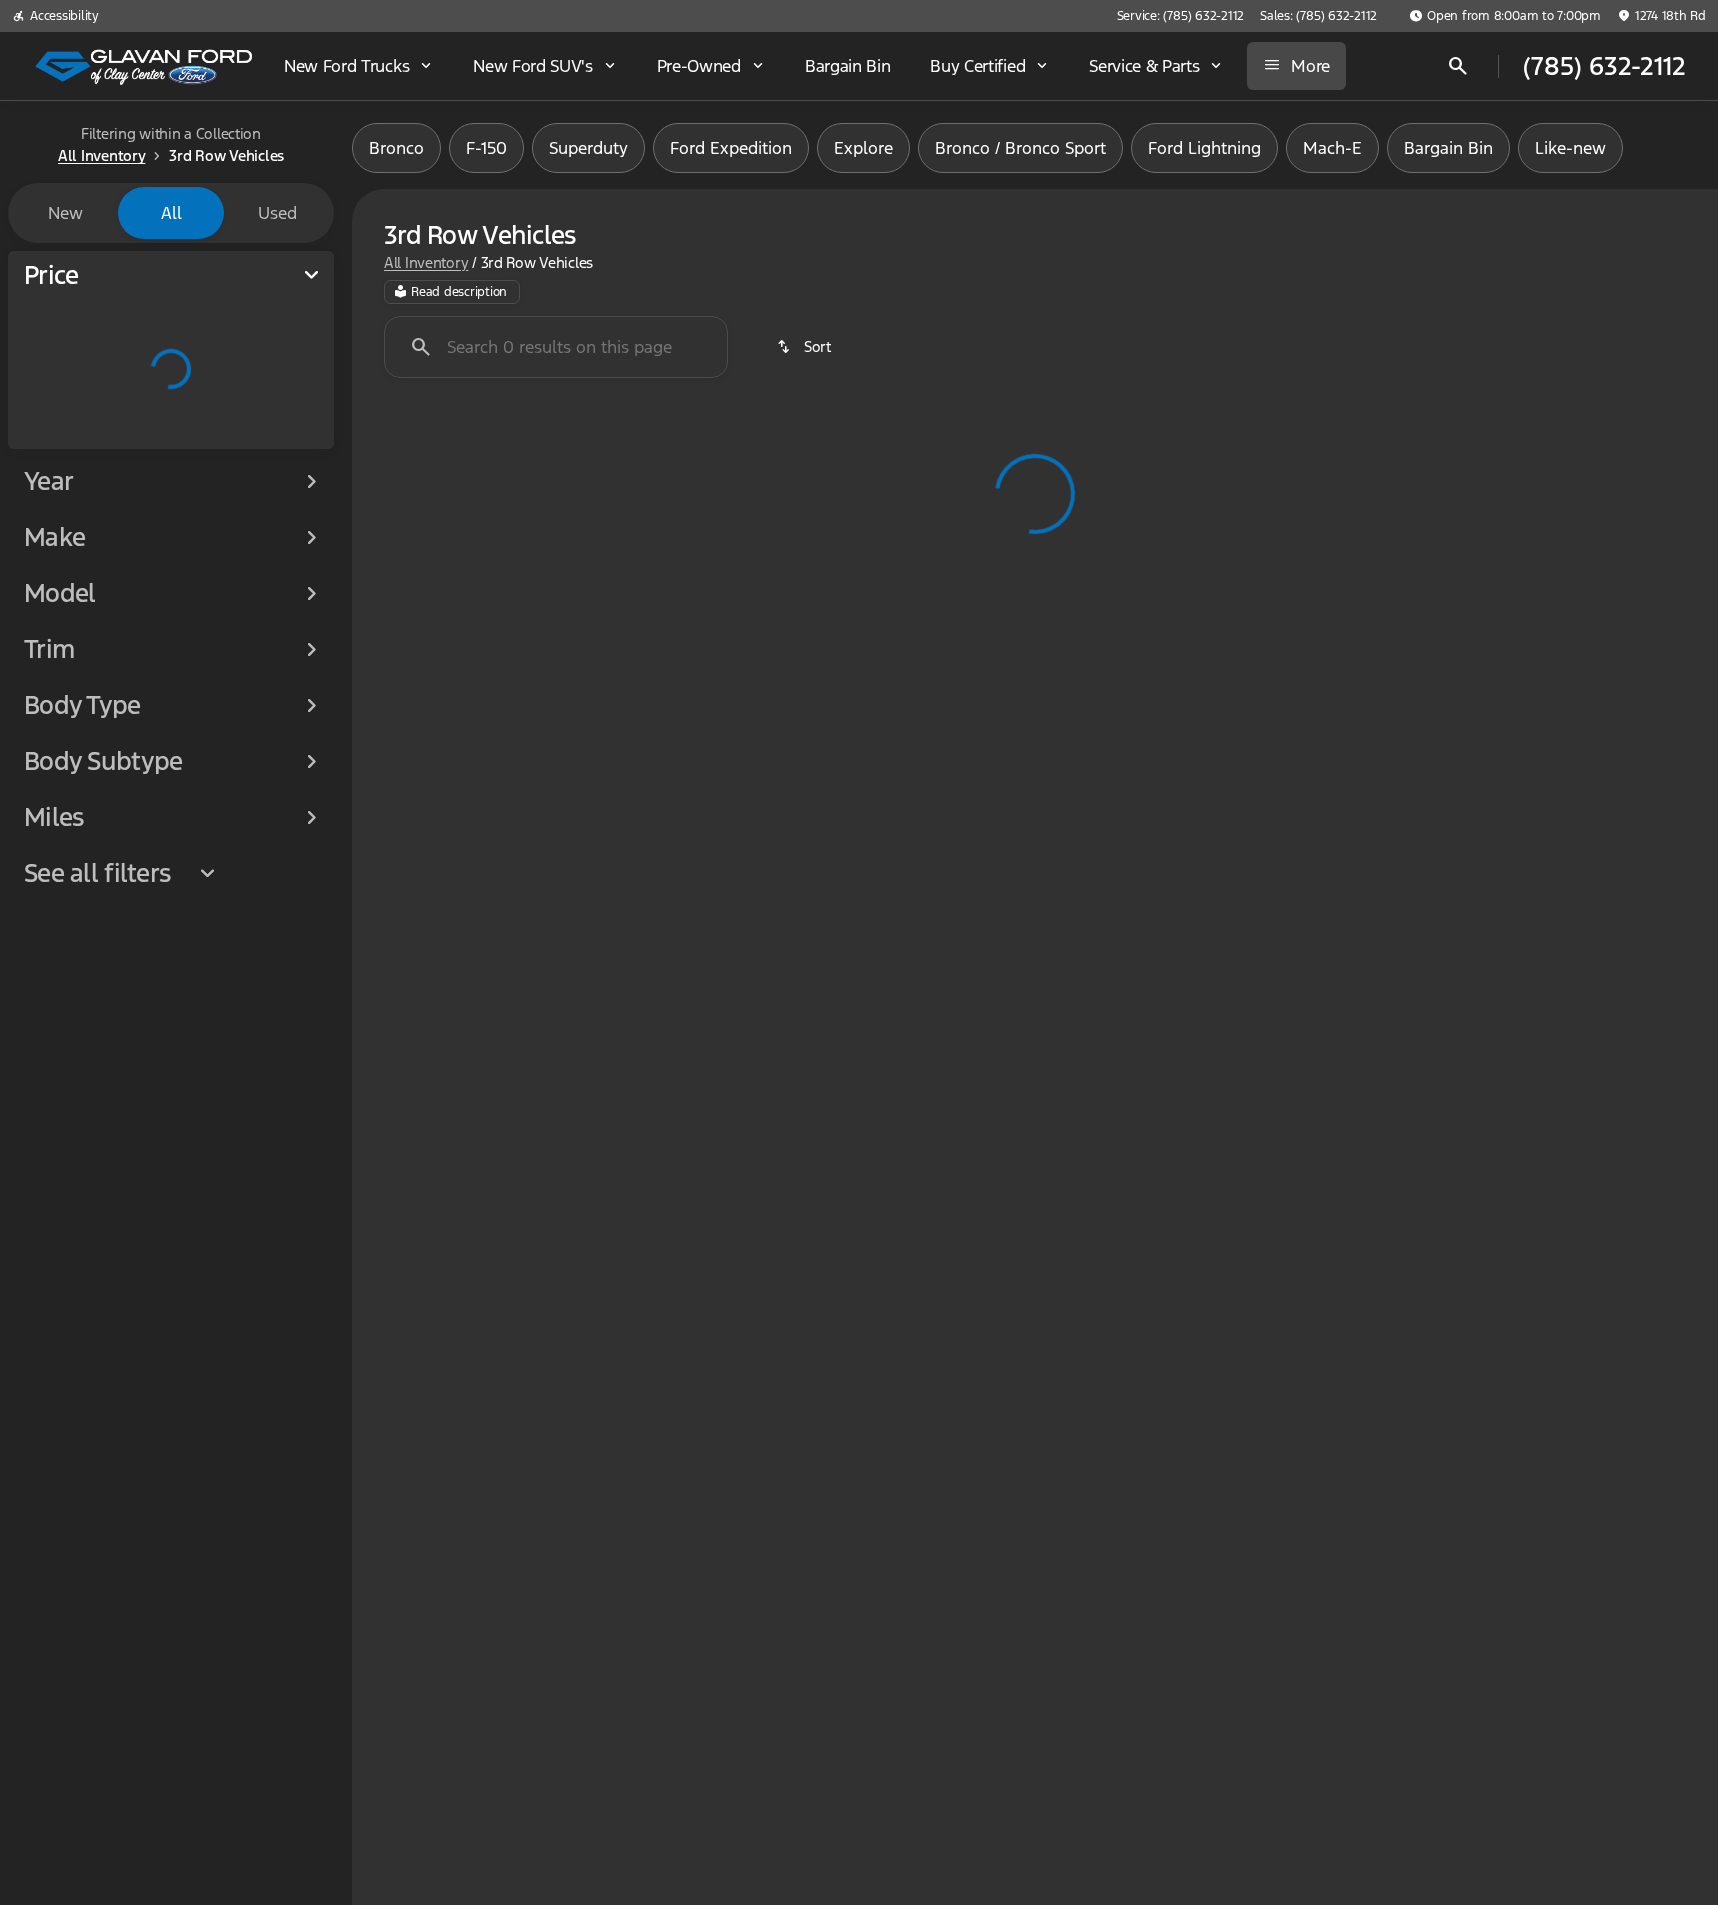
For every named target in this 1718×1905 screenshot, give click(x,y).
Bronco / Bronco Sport (1020, 148)
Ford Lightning (1204, 148)
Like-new (1570, 148)
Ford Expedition (731, 148)
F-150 (486, 148)
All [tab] (171, 213)
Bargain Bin (1448, 148)
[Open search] (1458, 66)
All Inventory (426, 262)
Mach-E (1332, 148)
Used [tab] (277, 213)
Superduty (588, 148)
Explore (863, 148)
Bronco (396, 148)
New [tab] (65, 213)
